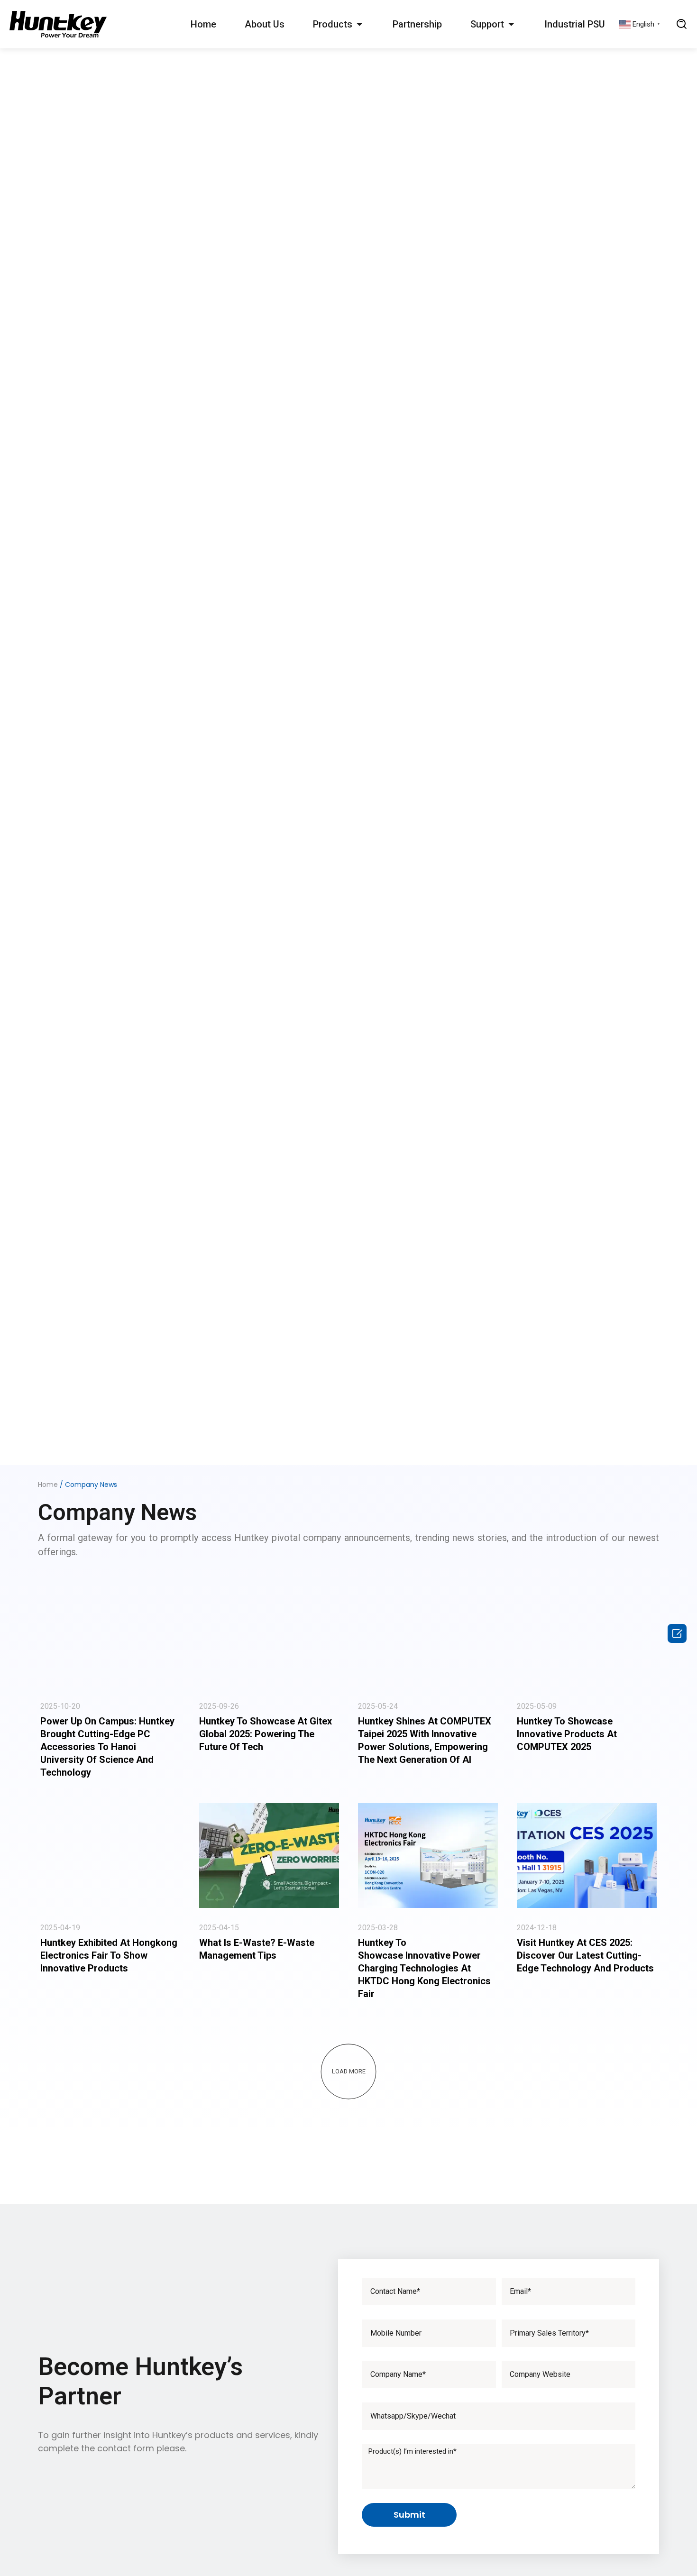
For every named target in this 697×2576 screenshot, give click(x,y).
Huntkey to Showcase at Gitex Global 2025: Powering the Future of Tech (266, 1734)
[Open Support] (511, 24)
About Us (265, 24)
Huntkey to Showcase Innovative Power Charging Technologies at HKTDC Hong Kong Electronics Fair (424, 1968)
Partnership (417, 24)
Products (333, 24)
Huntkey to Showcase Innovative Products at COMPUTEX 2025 (567, 1734)
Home (203, 24)
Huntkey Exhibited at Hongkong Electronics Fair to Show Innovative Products (109, 1955)
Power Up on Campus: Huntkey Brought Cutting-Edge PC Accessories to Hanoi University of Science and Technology (107, 1747)
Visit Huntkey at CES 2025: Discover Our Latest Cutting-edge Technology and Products (585, 1955)
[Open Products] (359, 24)
